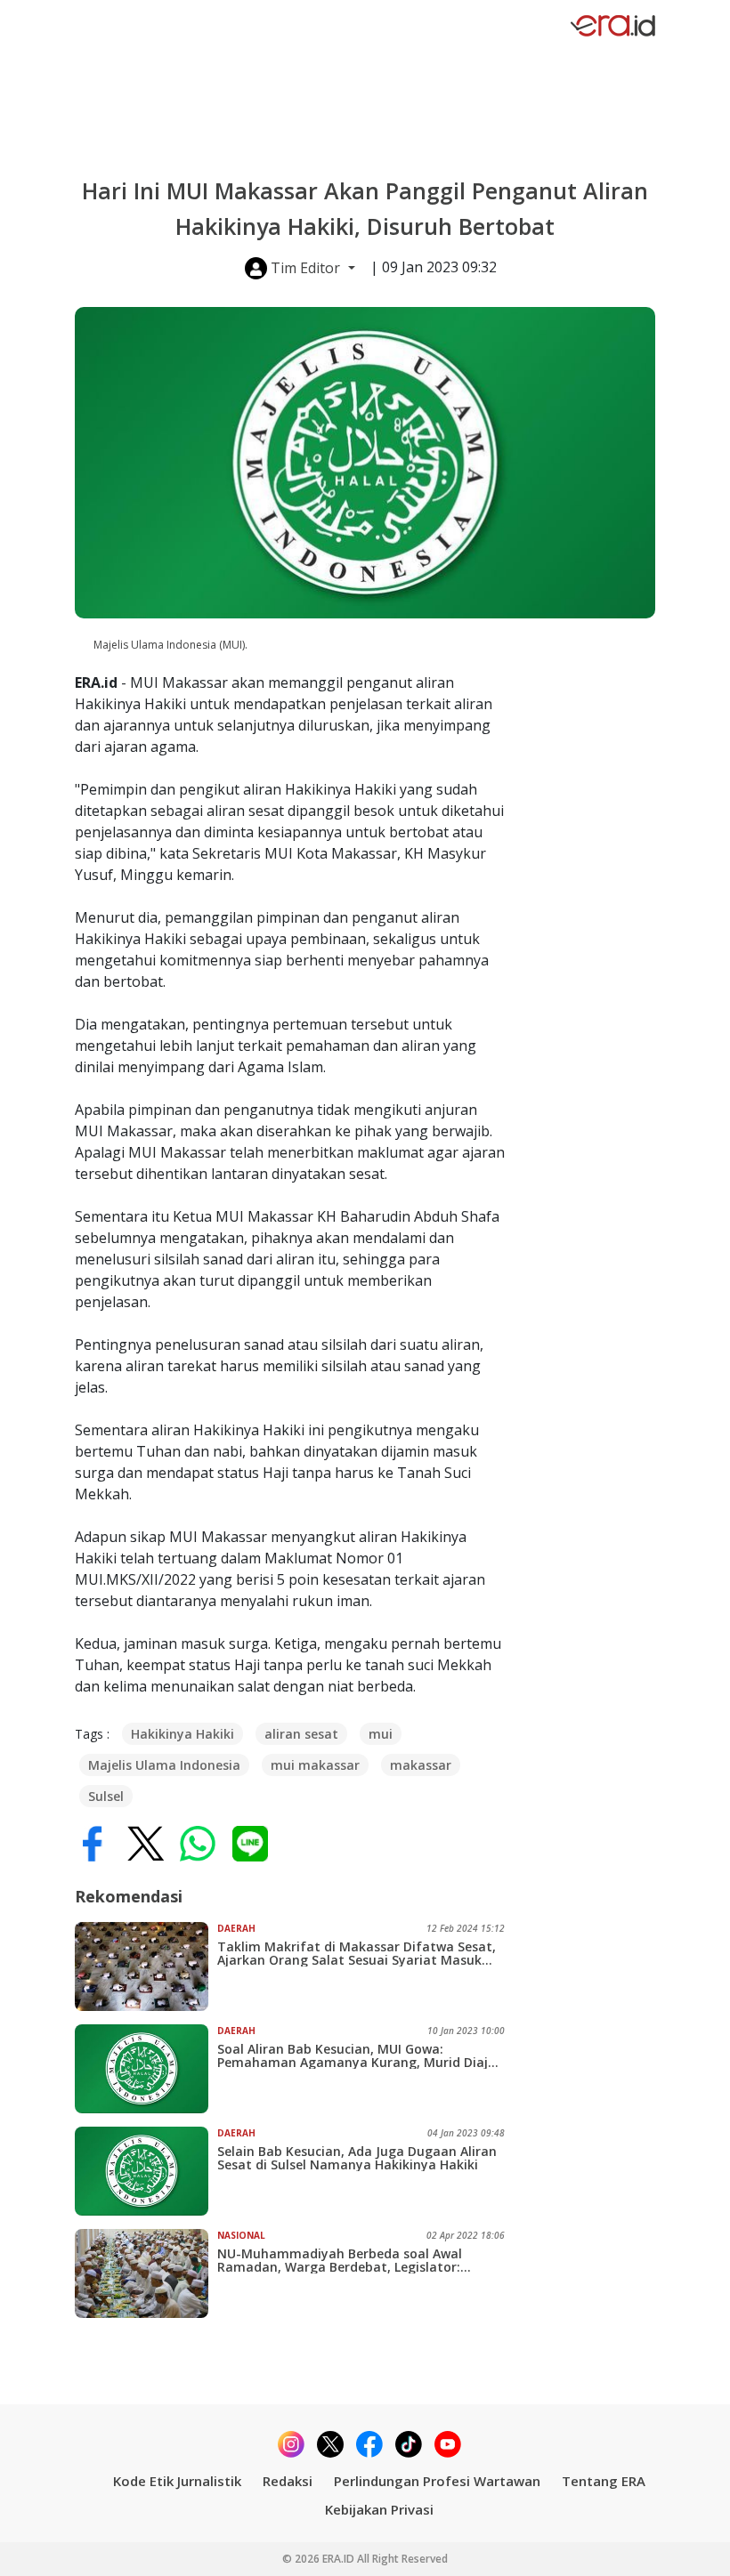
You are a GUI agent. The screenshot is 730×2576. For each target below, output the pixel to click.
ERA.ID (340, 2559)
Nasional (241, 2235)
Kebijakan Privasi (379, 2509)
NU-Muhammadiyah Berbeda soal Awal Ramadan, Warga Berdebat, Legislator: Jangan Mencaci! (340, 2260)
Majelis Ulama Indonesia (164, 1765)
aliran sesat (301, 1734)
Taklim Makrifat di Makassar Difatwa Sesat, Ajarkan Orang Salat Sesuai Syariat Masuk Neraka (357, 1953)
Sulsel (106, 1796)
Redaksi (288, 2481)
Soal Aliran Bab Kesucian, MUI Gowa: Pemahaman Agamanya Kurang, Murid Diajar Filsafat (359, 2055)
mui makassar (315, 1765)
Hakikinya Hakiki (182, 1734)
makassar (421, 1765)
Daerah (236, 1928)
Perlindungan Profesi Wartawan (437, 2481)
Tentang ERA (604, 2481)
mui (381, 1734)
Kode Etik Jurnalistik (177, 2481)
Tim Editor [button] (305, 268)
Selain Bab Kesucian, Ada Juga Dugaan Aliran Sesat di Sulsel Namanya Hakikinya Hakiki (357, 2158)
